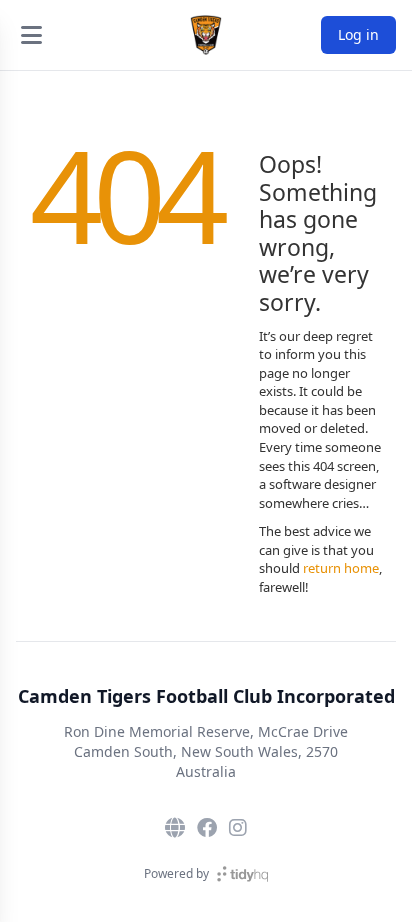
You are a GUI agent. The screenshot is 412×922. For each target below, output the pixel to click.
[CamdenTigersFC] (207, 828)
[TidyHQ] (242, 874)
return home (341, 568)
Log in (358, 34)
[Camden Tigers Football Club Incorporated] (206, 35)
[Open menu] (31, 35)
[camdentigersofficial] (238, 828)
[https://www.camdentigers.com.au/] (175, 828)
